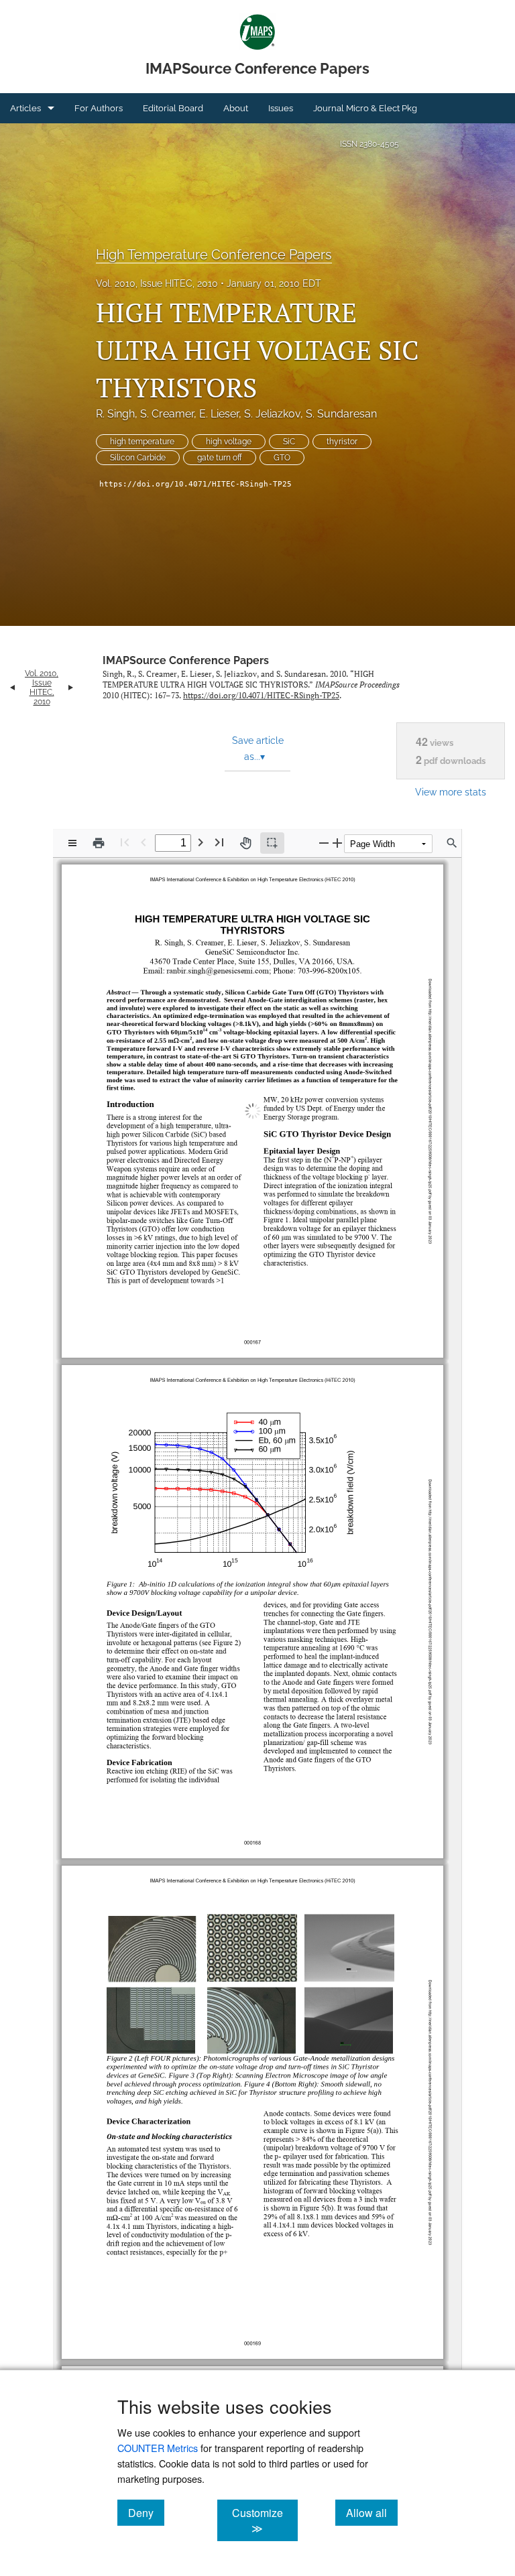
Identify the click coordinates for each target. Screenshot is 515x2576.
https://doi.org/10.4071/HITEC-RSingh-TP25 (195, 484)
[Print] (99, 843)
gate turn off (220, 458)
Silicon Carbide (138, 458)
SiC (289, 442)
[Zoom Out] (324, 843)
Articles (25, 108)
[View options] (72, 843)
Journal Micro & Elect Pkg (365, 108)
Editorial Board (173, 108)
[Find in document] (452, 843)
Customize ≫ (265, 2520)
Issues (281, 108)
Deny (146, 2512)
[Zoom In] (337, 843)
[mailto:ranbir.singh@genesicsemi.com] (216, 968)
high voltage (229, 442)
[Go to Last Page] (219, 842)
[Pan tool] (245, 843)
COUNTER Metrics (158, 2448)
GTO (282, 458)
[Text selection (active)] (272, 843)
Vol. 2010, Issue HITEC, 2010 (157, 283)
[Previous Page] (144, 842)
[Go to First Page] (125, 842)
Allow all (372, 2512)
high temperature (142, 442)
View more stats (451, 792)
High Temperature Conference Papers (214, 255)
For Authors (99, 108)
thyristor (342, 442)
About (236, 108)
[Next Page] (201, 842)
